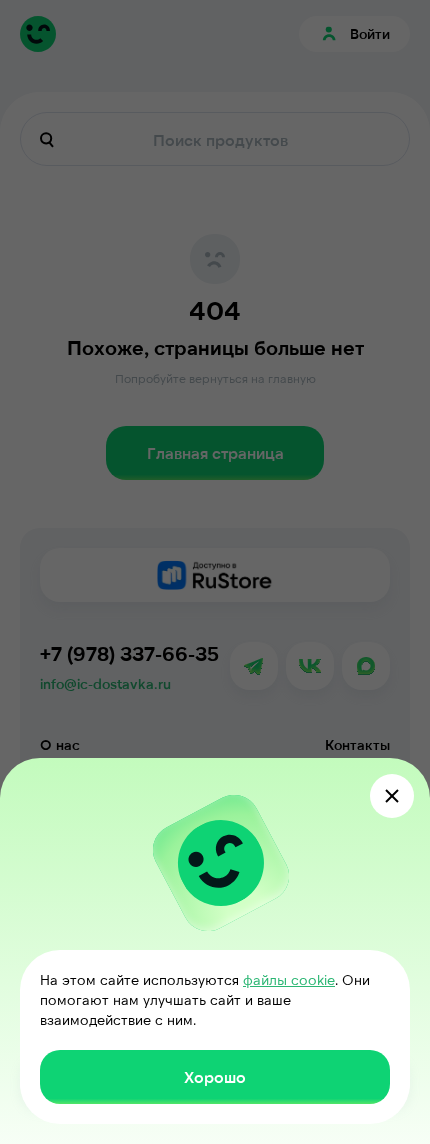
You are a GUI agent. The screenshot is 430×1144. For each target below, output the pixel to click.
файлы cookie (289, 979)
